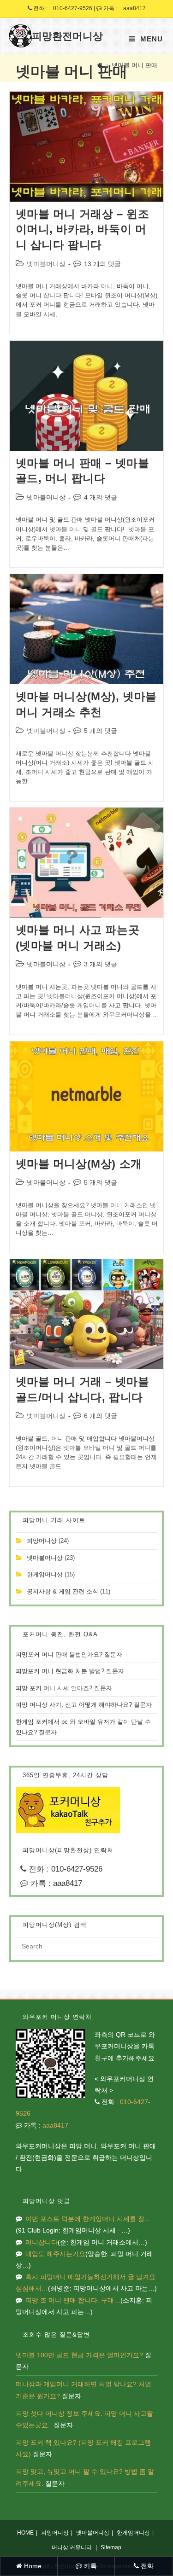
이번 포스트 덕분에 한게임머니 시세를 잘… (88, 2219)
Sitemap (111, 2547)
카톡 (89, 2566)
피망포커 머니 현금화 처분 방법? (60, 1671)
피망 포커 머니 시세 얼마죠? (54, 1688)
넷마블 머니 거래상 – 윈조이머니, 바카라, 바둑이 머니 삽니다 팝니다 (83, 229)
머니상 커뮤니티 (72, 2547)
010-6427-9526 (73, 8)
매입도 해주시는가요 (55, 2254)
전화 (146, 2566)
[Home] (100, 65)
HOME (25, 2533)
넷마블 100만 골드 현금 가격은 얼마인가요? (79, 2355)
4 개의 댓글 (101, 497)
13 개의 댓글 (102, 264)
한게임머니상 (45, 1574)
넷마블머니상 (46, 264)
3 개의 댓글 (101, 964)
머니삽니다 (42, 2242)
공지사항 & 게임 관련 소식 (63, 1591)
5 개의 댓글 (101, 731)
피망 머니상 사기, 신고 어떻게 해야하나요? (74, 1705)
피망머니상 (42, 1541)
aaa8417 (134, 8)
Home (32, 2566)
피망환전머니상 (67, 36)
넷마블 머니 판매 (134, 65)
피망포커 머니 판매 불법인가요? (59, 1654)
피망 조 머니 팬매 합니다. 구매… (73, 2300)
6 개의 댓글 (101, 1416)
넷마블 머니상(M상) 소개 (79, 1164)
